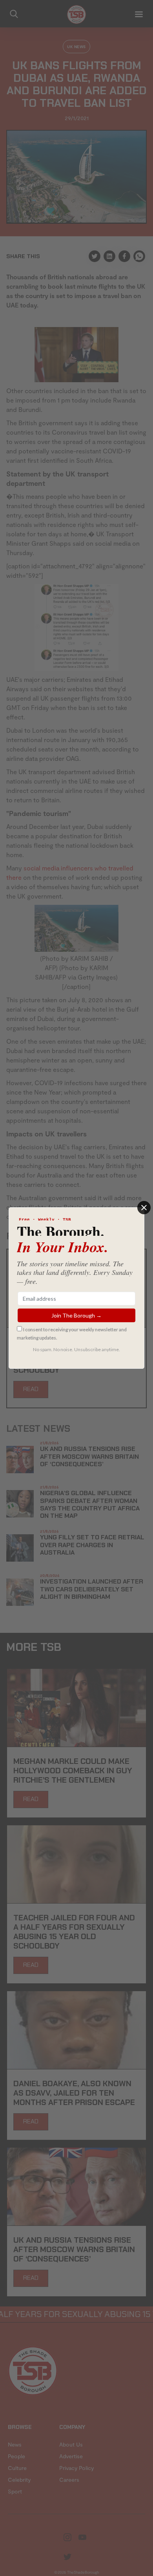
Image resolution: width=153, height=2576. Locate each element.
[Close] (144, 1208)
